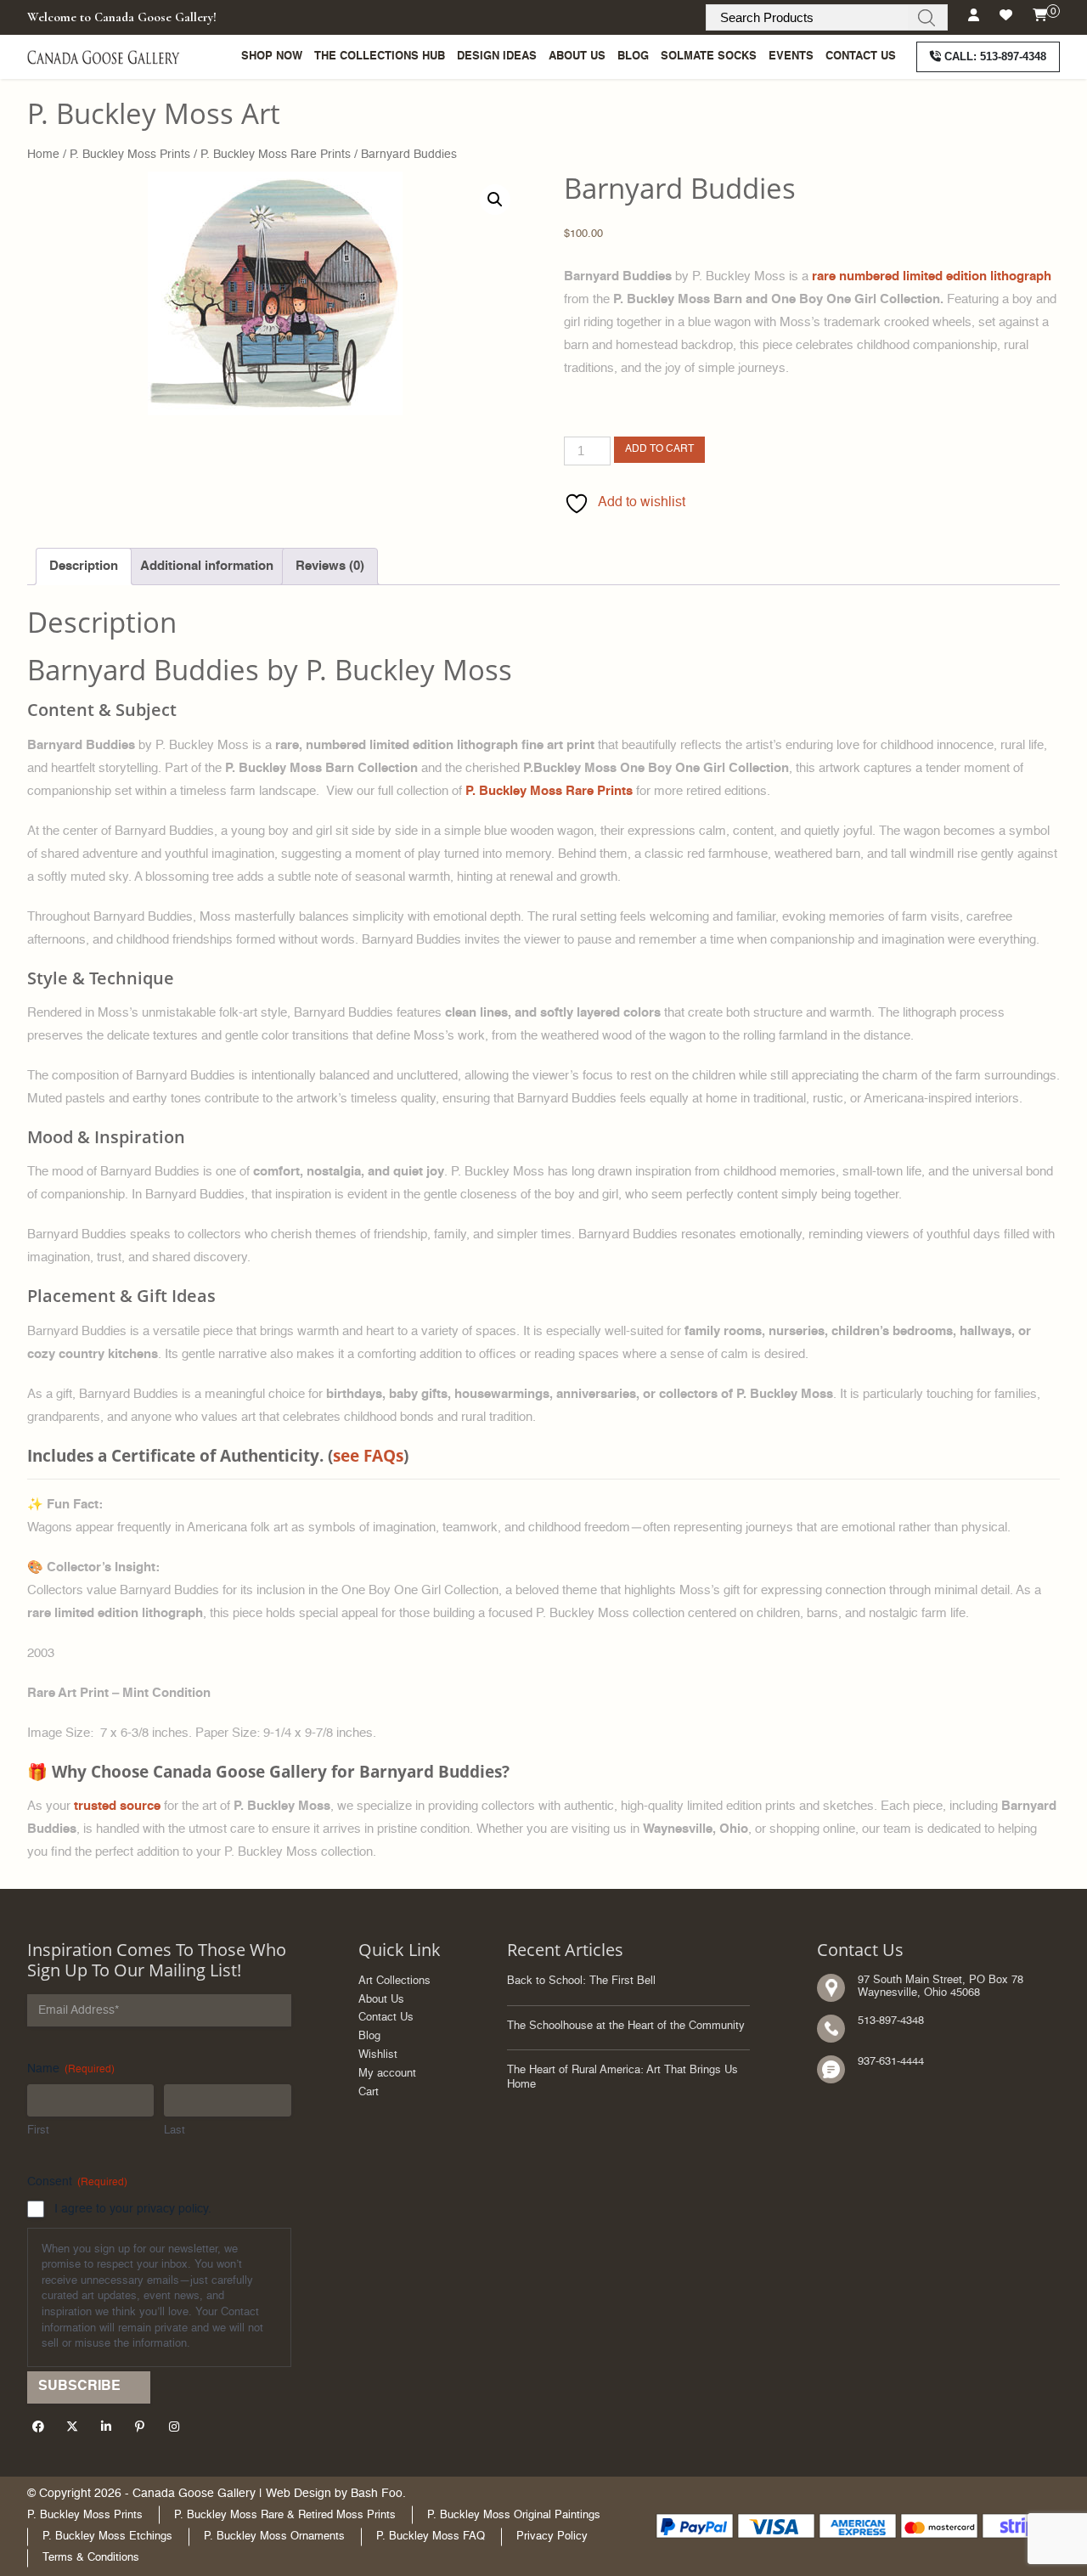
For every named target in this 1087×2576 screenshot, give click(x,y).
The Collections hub (380, 56)
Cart (369, 2092)
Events (791, 56)
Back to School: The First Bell (581, 1981)
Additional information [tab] (207, 566)
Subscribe (79, 2387)
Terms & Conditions (91, 2558)
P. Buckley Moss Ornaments (274, 2537)
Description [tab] (84, 566)
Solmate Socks (709, 56)
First (38, 2131)
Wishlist (378, 2055)
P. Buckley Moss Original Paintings (514, 2515)
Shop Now (272, 56)
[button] (495, 200)
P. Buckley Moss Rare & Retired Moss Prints (285, 2515)
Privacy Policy (552, 2537)
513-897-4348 (995, 56)
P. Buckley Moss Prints (130, 155)
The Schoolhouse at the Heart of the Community (626, 2026)
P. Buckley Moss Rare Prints (276, 155)
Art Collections (394, 1981)
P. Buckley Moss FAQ (431, 2537)
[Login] (974, 16)
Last (175, 2131)
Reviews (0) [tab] (330, 566)
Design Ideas (497, 56)
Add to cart (659, 449)
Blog (633, 56)
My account (387, 2074)
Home (43, 155)
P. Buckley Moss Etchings (107, 2537)
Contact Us (861, 56)
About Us (577, 56)
